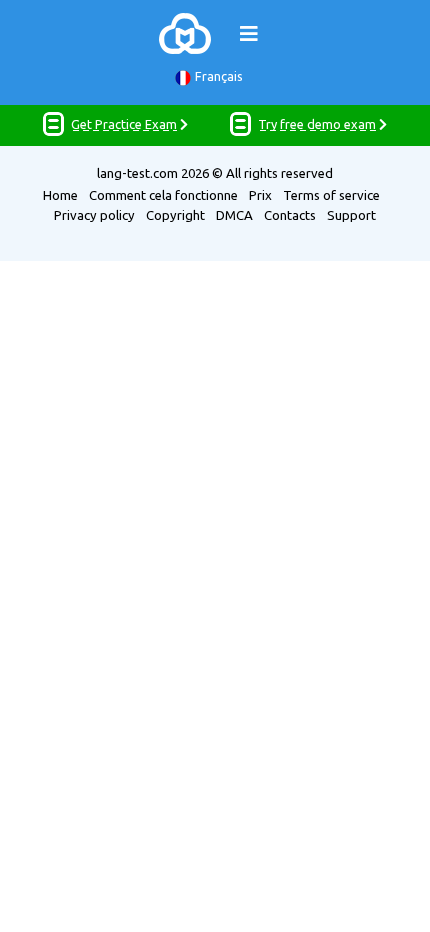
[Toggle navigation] (249, 34)
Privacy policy (94, 215)
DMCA (234, 215)
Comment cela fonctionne (163, 195)
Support (351, 215)
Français (219, 76)
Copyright (175, 215)
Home (60, 195)
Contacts (290, 215)
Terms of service (331, 195)
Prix (260, 195)
